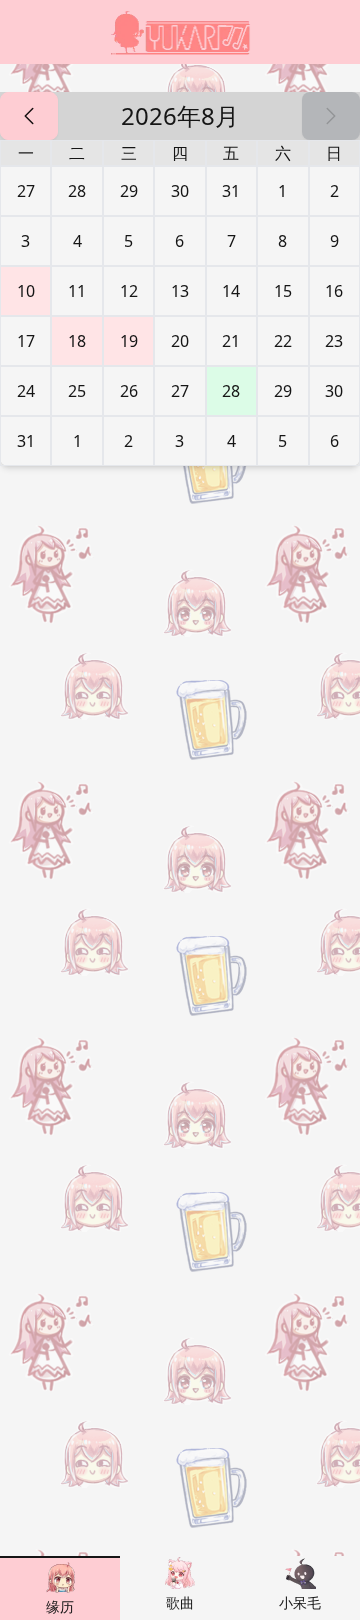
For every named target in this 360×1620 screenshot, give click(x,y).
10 (26, 291)
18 (77, 341)
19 (129, 341)
